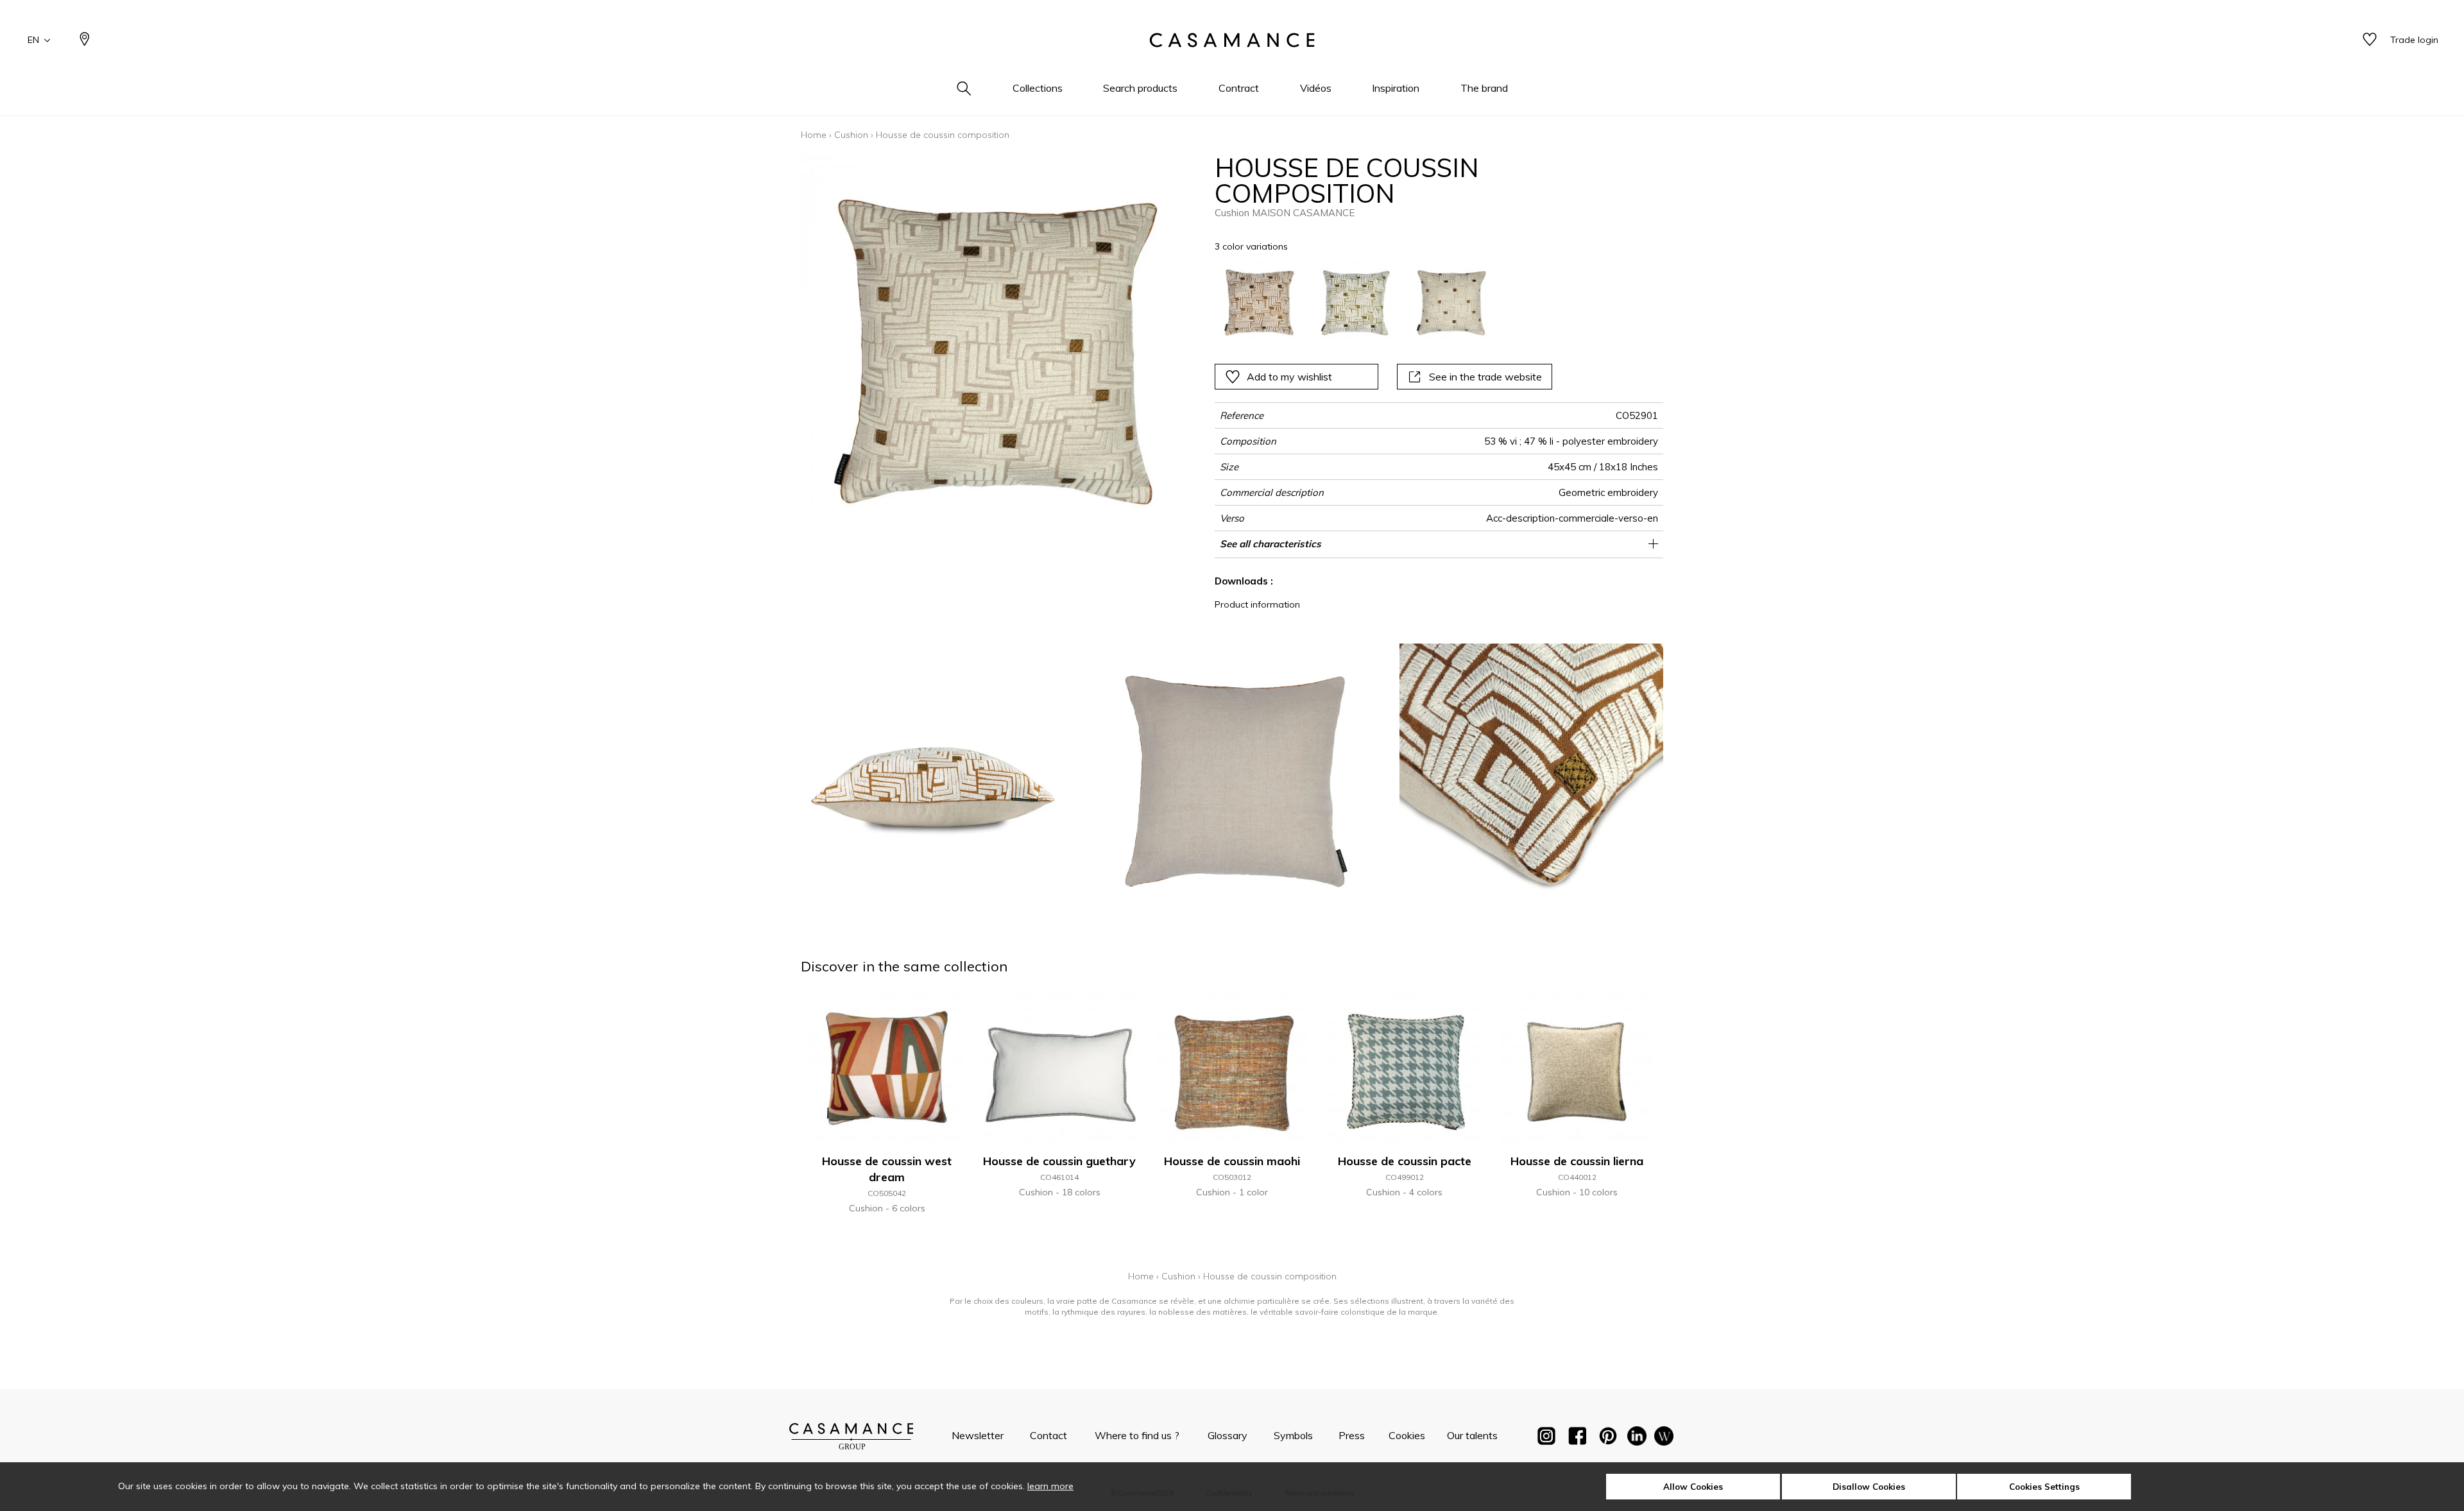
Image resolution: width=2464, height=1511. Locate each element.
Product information (1257, 604)
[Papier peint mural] (1664, 1438)
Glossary (1228, 1435)
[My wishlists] (2370, 40)
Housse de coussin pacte (1405, 1161)
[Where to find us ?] (85, 40)
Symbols (1293, 1435)
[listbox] (1395, 301)
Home (814, 135)
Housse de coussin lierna (1577, 1161)
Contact (1048, 1435)
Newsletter (978, 1435)
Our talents (1472, 1435)
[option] (1259, 301)
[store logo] (1232, 40)
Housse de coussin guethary (1059, 1161)
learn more (1050, 1486)
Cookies (1407, 1435)
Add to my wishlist (1289, 377)
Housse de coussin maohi (1232, 1161)
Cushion (851, 135)
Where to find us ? (1137, 1435)
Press (1352, 1435)
